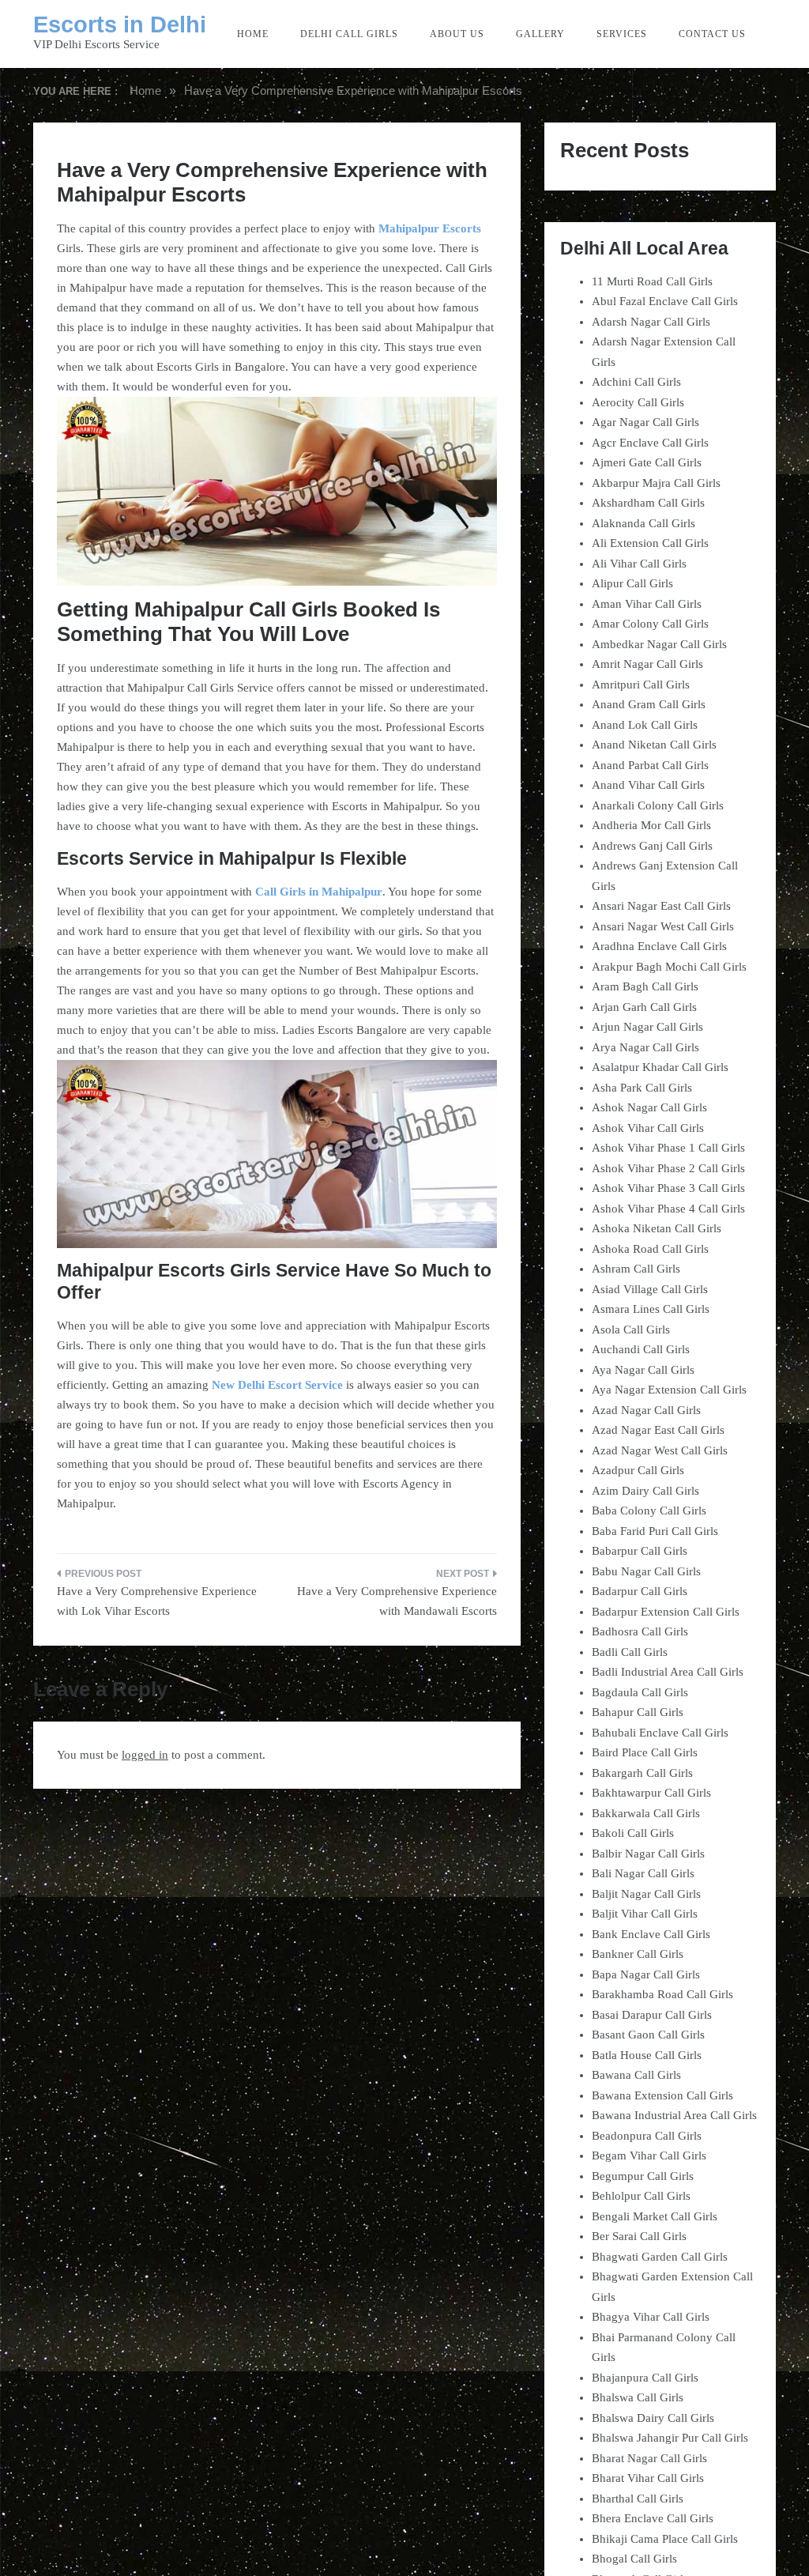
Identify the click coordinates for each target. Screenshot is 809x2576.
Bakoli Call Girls (633, 1833)
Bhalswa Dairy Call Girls (653, 2418)
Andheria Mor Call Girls (651, 825)
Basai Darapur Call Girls (652, 2015)
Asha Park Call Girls (642, 1088)
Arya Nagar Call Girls (645, 1047)
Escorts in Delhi (120, 25)
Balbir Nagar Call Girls (648, 1854)
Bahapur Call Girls (638, 1712)
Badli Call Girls (630, 1652)
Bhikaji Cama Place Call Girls (665, 2539)
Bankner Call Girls (638, 1954)
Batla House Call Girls (647, 2055)
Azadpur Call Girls (638, 1470)
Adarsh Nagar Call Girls (651, 322)
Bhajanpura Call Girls (645, 2378)
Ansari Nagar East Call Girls (661, 906)
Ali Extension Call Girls (650, 543)
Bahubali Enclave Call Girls (660, 1733)
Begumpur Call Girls (643, 2176)
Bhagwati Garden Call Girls (660, 2257)
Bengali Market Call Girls (655, 2216)
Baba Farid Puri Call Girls (655, 1531)
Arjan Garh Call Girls (644, 1007)
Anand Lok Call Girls (645, 725)
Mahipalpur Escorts (430, 228)
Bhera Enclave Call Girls (653, 2518)
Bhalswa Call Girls (638, 2397)
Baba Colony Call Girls (649, 1511)
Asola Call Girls (631, 1329)
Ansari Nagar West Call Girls (663, 926)
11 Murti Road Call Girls (652, 281)
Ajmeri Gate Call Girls (647, 462)
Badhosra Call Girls (640, 1631)
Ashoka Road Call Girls (650, 1249)
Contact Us (712, 34)
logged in (145, 1755)
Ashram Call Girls (636, 1269)
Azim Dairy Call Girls (645, 1491)
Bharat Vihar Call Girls (648, 2478)
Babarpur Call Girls (640, 1551)
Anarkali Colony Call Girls (658, 805)
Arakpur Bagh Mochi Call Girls (669, 967)
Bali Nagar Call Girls (643, 1873)
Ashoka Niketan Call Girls (657, 1228)
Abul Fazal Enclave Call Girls (665, 301)
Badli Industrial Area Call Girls (668, 1672)
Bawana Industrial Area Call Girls (674, 2115)
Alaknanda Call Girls (643, 523)
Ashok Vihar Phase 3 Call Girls (668, 1188)
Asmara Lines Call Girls (651, 1309)
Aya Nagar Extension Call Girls (669, 1390)
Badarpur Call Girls (640, 1591)
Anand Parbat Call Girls (650, 765)
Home (253, 34)
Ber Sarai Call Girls (639, 2236)
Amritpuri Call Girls (641, 685)
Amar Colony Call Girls (650, 624)
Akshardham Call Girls (648, 503)
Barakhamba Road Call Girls (662, 1994)
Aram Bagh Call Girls (645, 986)
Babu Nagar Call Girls (646, 1571)
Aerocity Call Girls (638, 402)
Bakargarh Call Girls (642, 1773)
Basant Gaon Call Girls (648, 2035)
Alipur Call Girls (632, 583)
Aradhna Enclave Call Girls (659, 946)
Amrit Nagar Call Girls (647, 664)
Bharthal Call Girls (638, 2499)
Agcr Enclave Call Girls (650, 443)
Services (622, 34)
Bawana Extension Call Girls (662, 2095)
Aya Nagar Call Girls (643, 1370)
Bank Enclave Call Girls (651, 1934)
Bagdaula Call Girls (640, 1692)
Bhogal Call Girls (634, 2559)
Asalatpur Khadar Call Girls (660, 1067)
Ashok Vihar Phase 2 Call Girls (668, 1168)
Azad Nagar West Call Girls (660, 1450)
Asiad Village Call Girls (650, 1289)
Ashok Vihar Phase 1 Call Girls (668, 1148)
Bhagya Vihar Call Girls (651, 2317)
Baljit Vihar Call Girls (645, 1914)
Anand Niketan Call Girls (654, 745)
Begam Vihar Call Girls (649, 2155)
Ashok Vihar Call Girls (648, 1128)
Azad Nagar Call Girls (646, 1410)
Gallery (540, 34)
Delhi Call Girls (349, 34)
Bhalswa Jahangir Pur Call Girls (670, 2438)
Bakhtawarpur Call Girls (651, 1793)
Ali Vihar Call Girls (639, 564)
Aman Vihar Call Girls (647, 604)
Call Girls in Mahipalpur (319, 892)
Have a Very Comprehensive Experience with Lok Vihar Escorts (157, 1601)
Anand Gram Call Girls (649, 704)
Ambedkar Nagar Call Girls (659, 644)
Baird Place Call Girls (645, 1752)
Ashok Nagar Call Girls (649, 1107)
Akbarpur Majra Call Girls (656, 483)
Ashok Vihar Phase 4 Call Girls (668, 1209)
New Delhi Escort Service (277, 1385)
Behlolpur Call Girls (641, 2196)
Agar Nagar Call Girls (645, 422)
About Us (457, 34)
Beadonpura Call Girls (647, 2136)
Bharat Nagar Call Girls (649, 2458)
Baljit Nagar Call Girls (646, 1894)
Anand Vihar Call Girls (648, 785)
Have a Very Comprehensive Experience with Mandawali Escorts (397, 1601)
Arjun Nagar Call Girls (647, 1027)
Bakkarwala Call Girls (646, 1813)
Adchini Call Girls (636, 382)
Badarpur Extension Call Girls (666, 1612)
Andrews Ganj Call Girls (652, 846)
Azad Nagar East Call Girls (658, 1430)
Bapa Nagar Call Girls (646, 1974)
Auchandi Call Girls (641, 1349)
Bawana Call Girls (636, 2075)
